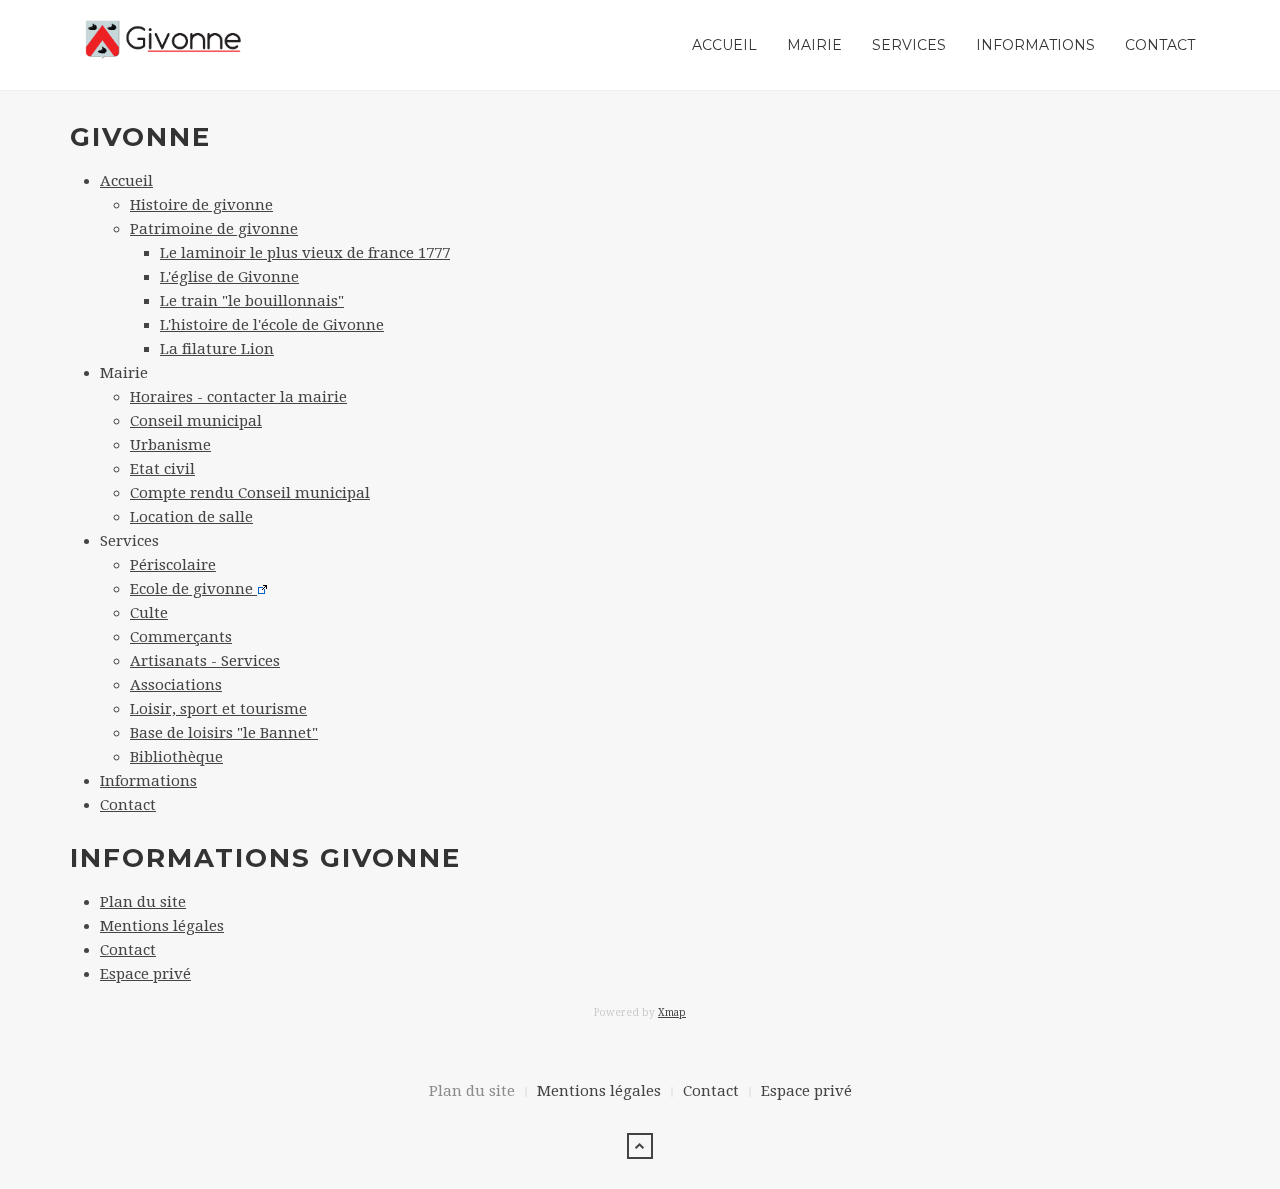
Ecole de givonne (193, 589)
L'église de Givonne (229, 277)
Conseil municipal (196, 421)
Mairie (814, 45)
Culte (149, 613)
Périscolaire (173, 565)
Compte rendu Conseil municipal (250, 493)
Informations (1035, 45)
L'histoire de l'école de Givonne (272, 325)
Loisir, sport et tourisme (218, 709)
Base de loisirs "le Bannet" (224, 733)
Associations (176, 685)
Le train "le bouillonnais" (252, 301)
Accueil (724, 45)
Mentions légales (162, 926)
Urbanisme (170, 445)
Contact (1160, 45)
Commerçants (181, 637)
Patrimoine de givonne (214, 229)
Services (909, 45)
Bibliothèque (176, 757)
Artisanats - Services (205, 661)
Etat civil (162, 469)
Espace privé (145, 974)
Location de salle (191, 517)
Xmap (672, 1012)
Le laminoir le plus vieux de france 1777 (305, 253)
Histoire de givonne (201, 205)
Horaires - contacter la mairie (238, 397)
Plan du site (143, 902)
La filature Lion (217, 349)
